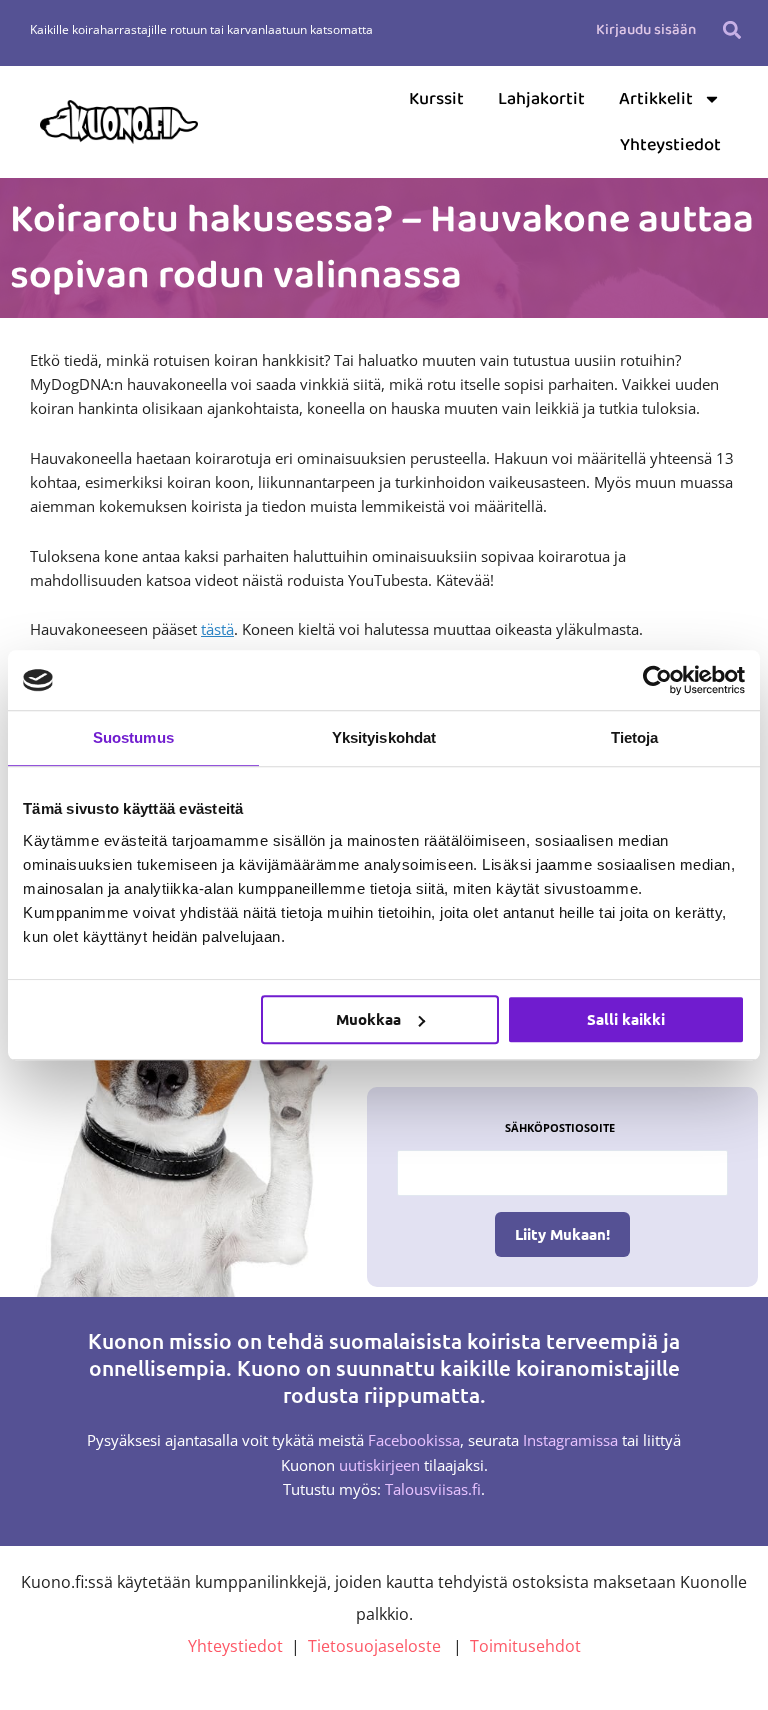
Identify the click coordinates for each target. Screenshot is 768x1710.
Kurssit (436, 99)
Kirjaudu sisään (646, 30)
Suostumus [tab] (133, 737)
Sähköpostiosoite (560, 1127)
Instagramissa (570, 1440)
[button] (732, 29)
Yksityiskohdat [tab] (384, 737)
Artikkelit (656, 99)
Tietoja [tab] (635, 737)
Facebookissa (414, 1440)
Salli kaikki (626, 1019)
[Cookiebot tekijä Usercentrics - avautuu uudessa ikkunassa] (657, 680)
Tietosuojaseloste (374, 1646)
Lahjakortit (541, 99)
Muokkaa (368, 1019)
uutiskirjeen (379, 1465)
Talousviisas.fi (433, 1489)
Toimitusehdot (525, 1646)
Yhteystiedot (670, 145)
